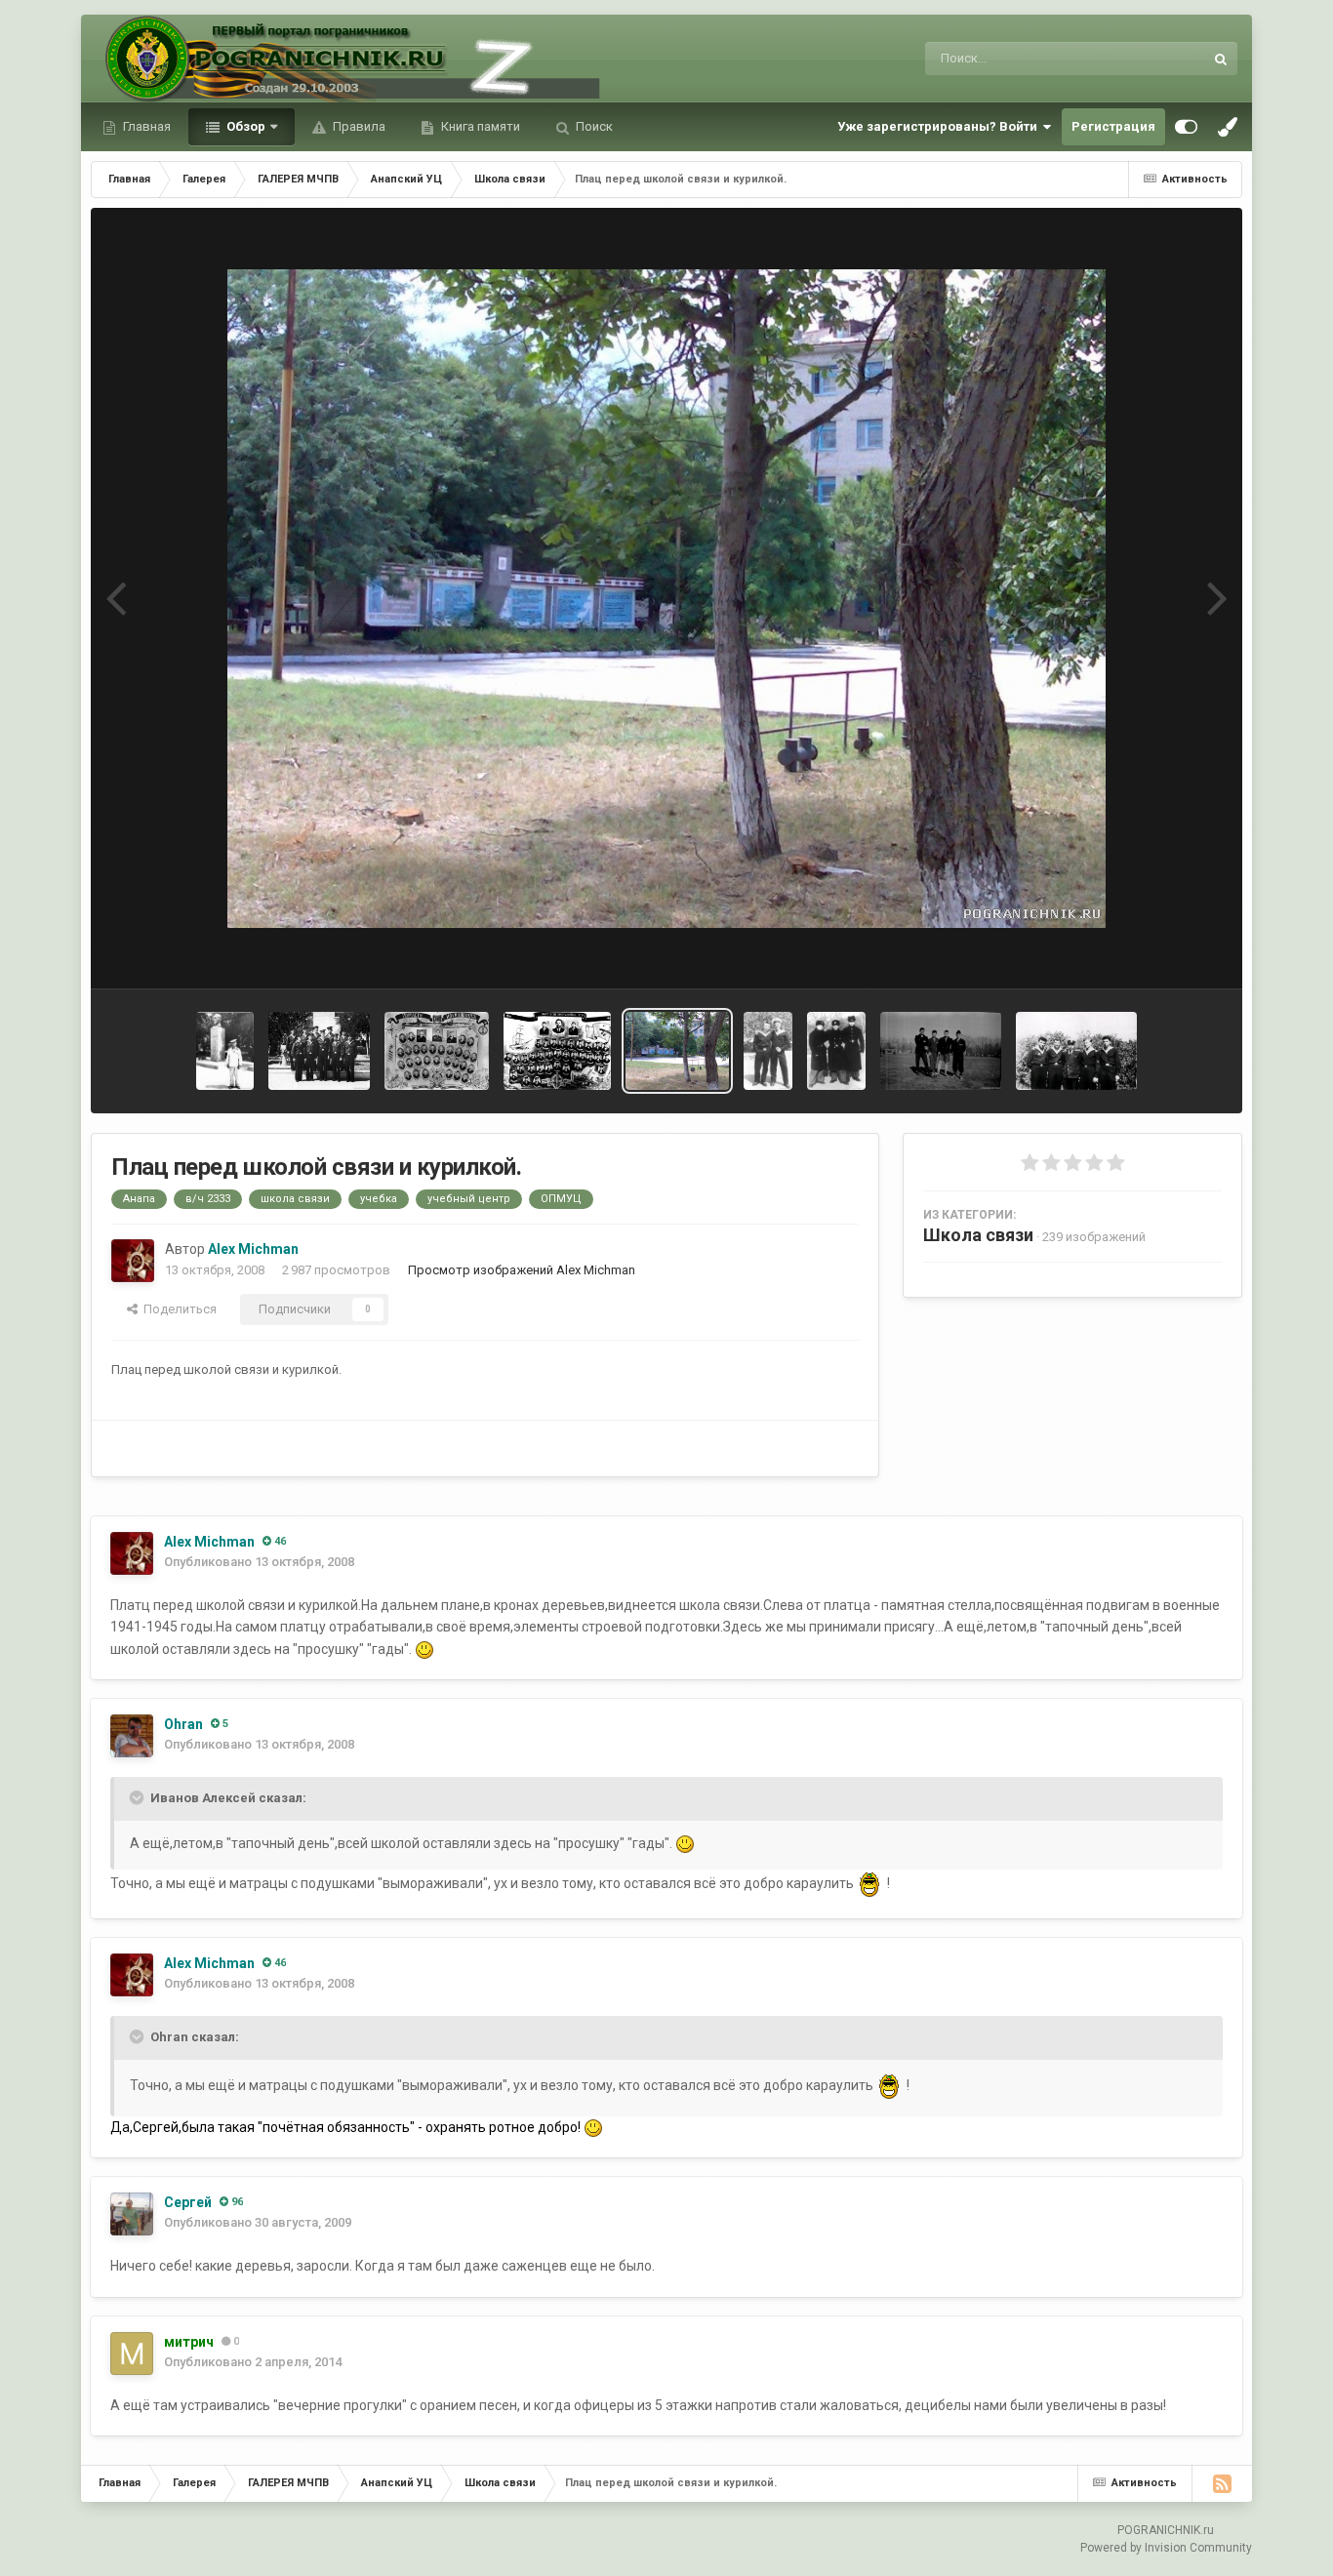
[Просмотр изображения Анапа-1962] (1077, 1051)
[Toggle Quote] (139, 1797)
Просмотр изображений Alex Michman (522, 1270)
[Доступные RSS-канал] (1222, 2483)
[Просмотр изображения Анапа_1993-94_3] (768, 1051)
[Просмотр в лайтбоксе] (666, 599)
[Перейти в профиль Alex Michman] (133, 1261)
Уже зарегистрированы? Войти (940, 126)
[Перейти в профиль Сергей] (132, 2214)
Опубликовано (259, 1562)
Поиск (593, 126)
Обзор (244, 126)
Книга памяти (479, 126)
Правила (358, 126)
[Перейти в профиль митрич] (132, 2354)
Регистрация (1113, 126)
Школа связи (978, 1235)
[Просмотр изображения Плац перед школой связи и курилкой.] (678, 1051)
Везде (1160, 59)
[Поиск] (1221, 59)
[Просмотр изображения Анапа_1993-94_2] (836, 1051)
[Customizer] (1186, 127)
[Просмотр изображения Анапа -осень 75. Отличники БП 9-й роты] (319, 1051)
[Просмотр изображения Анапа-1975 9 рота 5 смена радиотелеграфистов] (437, 1051)
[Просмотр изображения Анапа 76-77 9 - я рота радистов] (557, 1051)
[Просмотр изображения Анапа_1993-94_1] (941, 1051)
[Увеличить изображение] (424, 1649)
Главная (145, 126)
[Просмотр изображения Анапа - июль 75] (225, 1051)
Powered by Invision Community (1166, 2548)
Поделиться (177, 1309)
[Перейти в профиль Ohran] (132, 1736)
